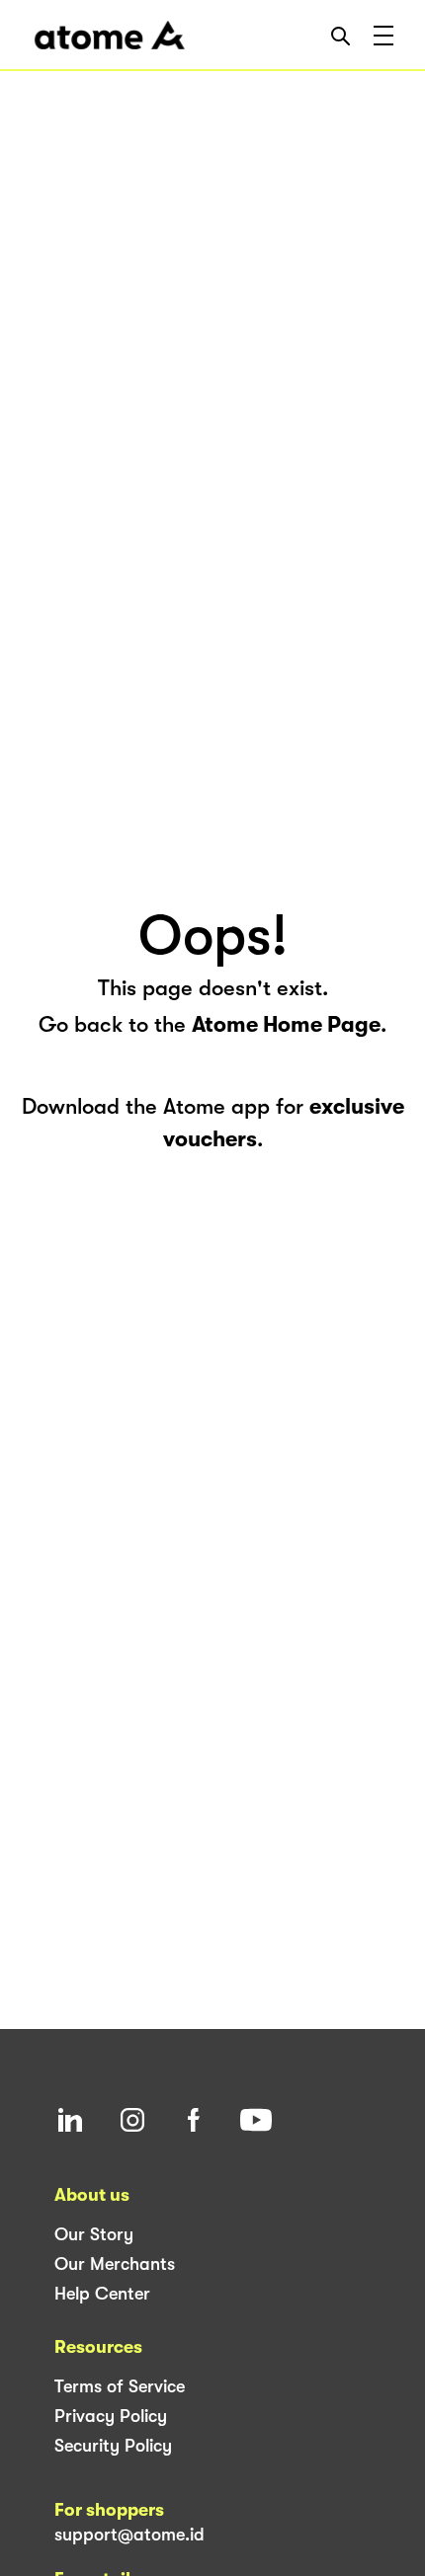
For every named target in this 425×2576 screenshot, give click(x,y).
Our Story (94, 2234)
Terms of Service (120, 2386)
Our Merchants (115, 2264)
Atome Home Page (286, 1024)
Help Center (102, 2294)
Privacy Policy (111, 2416)
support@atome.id (129, 2535)
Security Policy (113, 2446)
